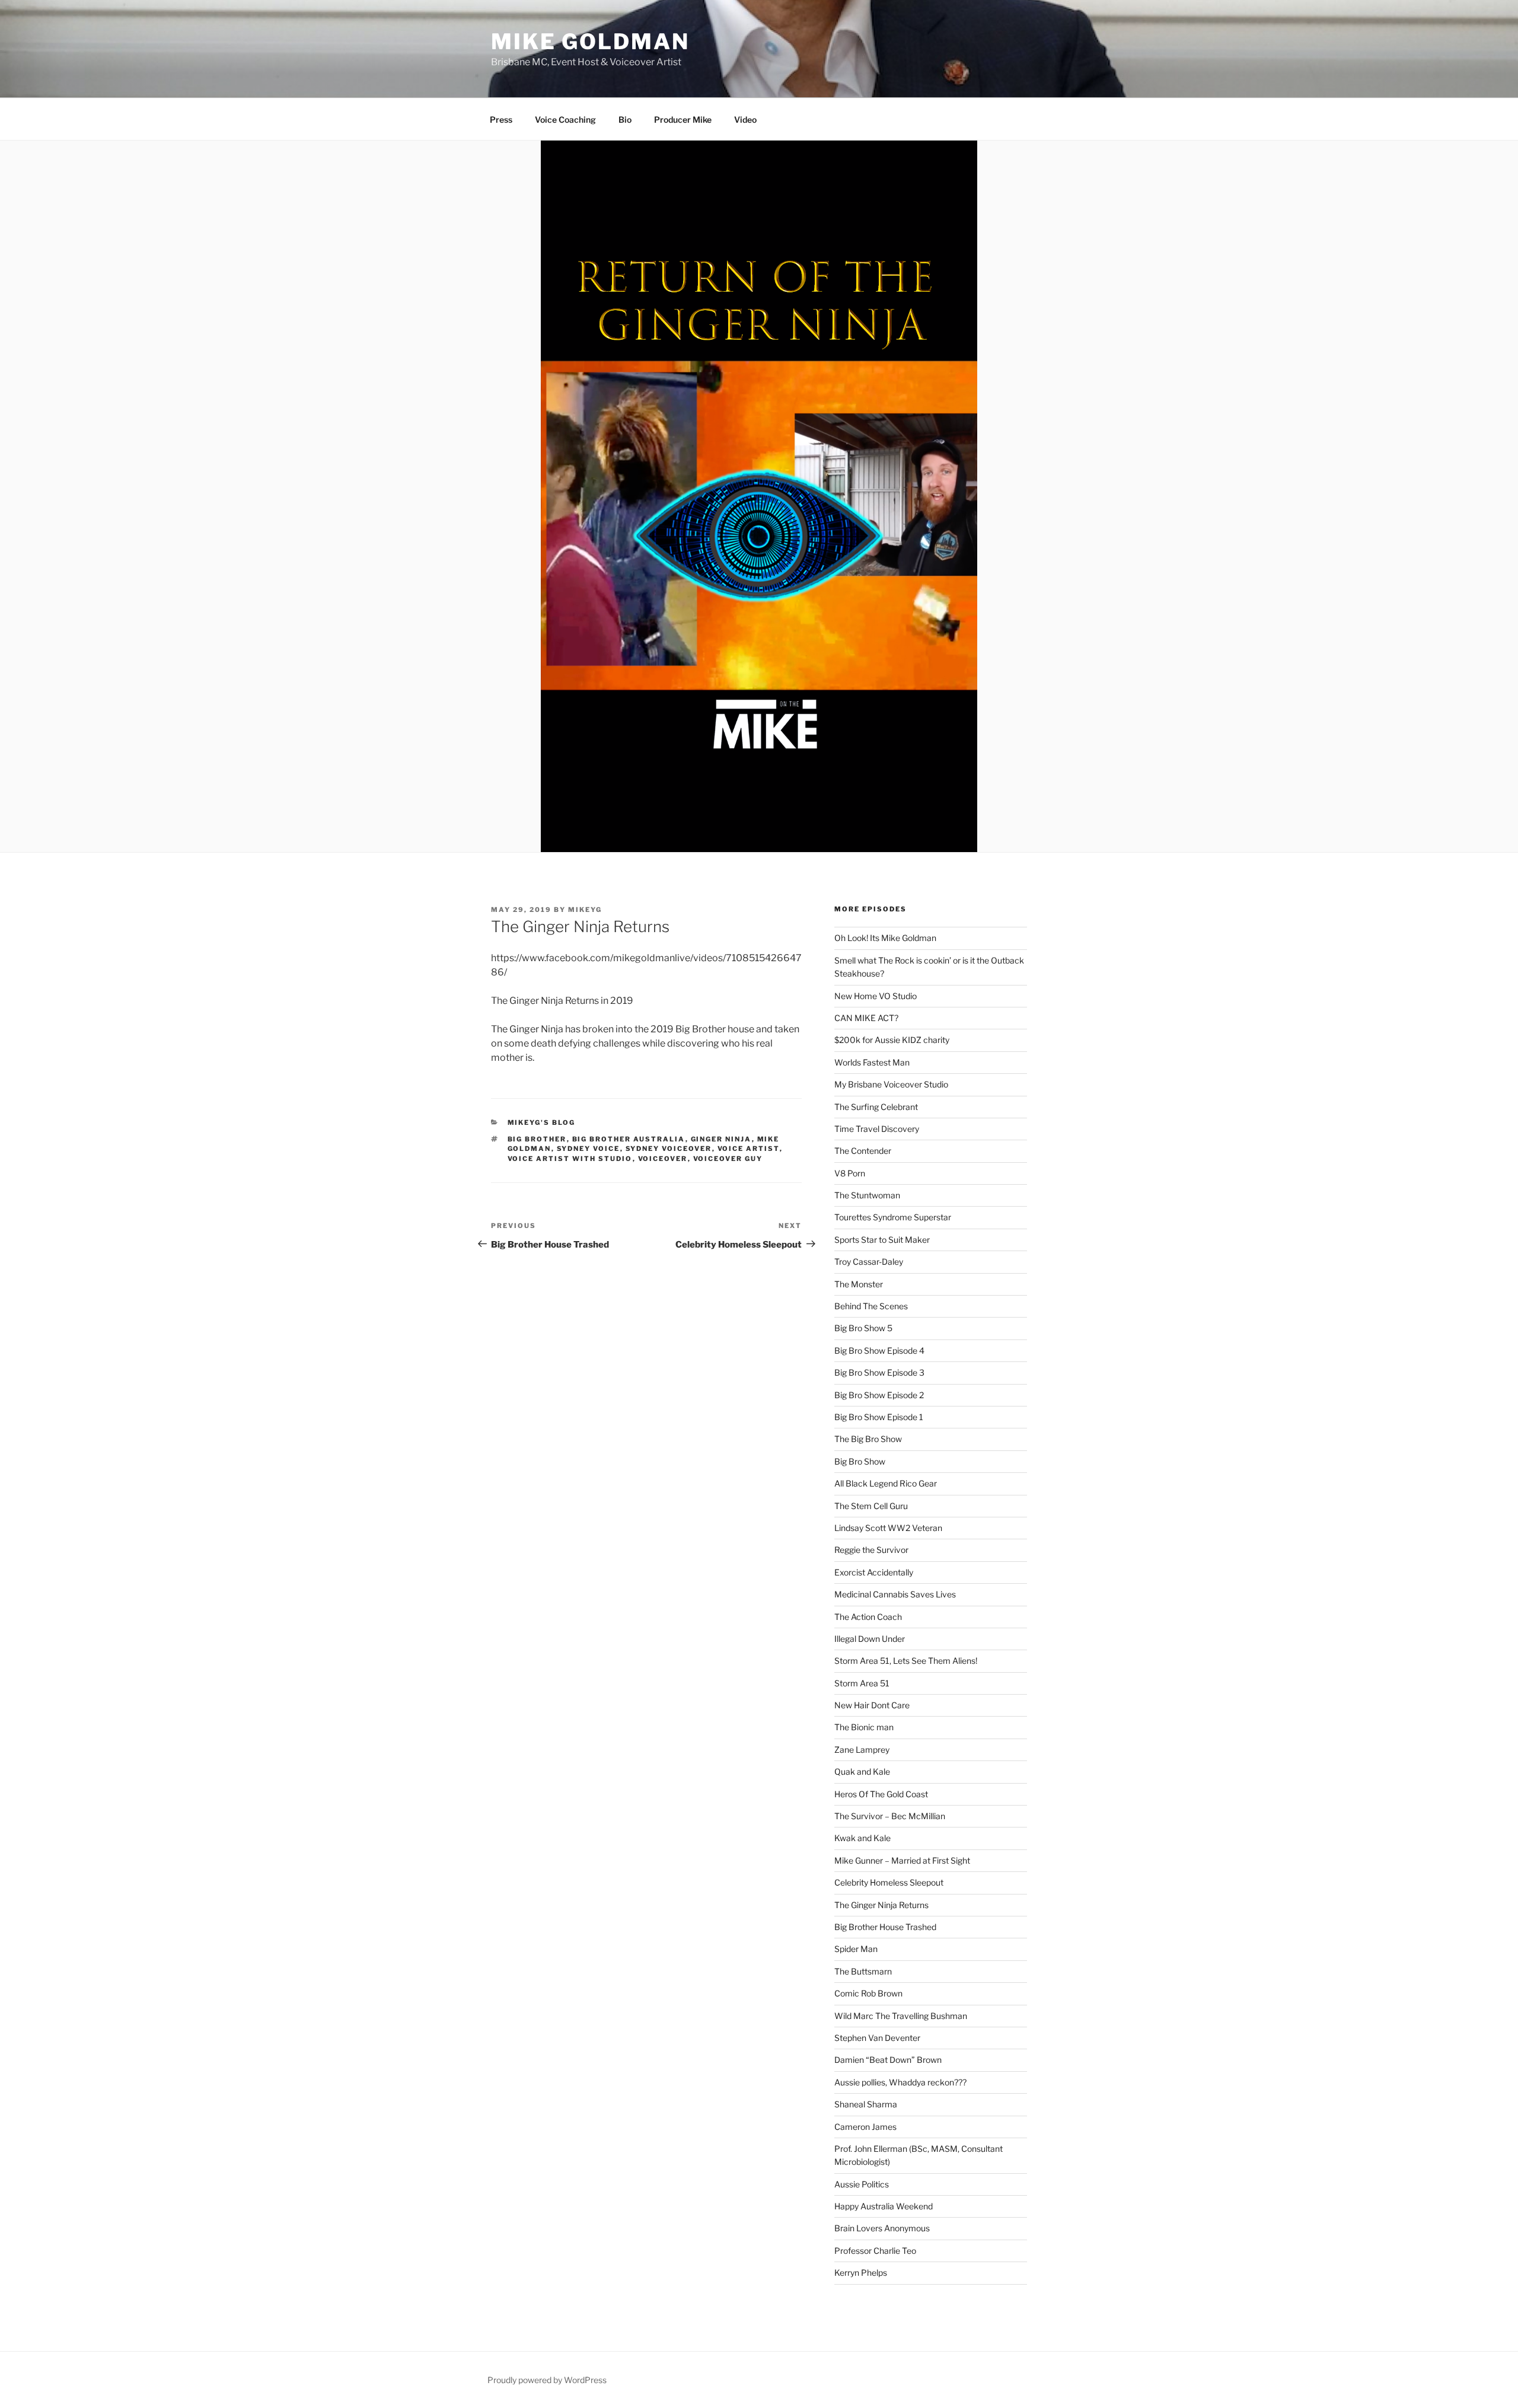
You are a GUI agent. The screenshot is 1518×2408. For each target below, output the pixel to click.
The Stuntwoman (867, 1195)
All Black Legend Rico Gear (886, 1483)
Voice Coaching (565, 119)
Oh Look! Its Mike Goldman (885, 938)
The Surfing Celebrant (876, 1107)
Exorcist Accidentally (874, 1572)
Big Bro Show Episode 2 (879, 1395)
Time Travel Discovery (877, 1129)
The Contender (863, 1151)
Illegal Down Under (870, 1639)
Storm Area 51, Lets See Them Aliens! (906, 1661)
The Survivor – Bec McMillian (890, 1816)
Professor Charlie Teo (875, 2251)
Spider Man (856, 1949)
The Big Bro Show (868, 1439)
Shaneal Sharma (866, 2104)
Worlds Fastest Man (872, 1062)
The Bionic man (864, 1727)
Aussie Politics (862, 2184)
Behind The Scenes (871, 1306)
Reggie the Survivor (871, 1550)
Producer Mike (683, 119)
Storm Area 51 (862, 1683)
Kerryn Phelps (861, 2273)
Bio (625, 119)
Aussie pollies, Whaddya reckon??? (900, 2082)
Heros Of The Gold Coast (881, 1794)
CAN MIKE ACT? (866, 1018)
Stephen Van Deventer (877, 2038)
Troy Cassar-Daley (869, 1262)
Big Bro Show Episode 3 (879, 1372)
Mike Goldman (590, 42)
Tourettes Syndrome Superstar (893, 1217)
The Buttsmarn (863, 1971)
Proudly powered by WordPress (547, 2380)
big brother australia (629, 1139)
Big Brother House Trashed (885, 1927)
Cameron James (865, 2127)
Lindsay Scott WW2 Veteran (888, 1528)
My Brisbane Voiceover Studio (891, 1084)
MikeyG (585, 910)
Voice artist (749, 1149)
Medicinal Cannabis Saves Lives (895, 1594)
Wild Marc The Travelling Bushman (901, 2016)
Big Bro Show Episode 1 (879, 1417)
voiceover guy (728, 1159)
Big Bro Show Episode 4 (879, 1350)
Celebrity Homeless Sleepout (889, 1882)
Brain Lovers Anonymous (882, 2228)
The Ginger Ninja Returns (881, 1905)
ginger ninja (721, 1139)
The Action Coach (868, 1617)
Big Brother (537, 1139)
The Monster (859, 1284)
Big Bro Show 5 (863, 1328)
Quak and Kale (862, 1771)
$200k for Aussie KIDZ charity (892, 1040)
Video (745, 119)
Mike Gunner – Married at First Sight (902, 1860)
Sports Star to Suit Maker (882, 1240)
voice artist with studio (570, 1159)
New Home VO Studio (876, 996)
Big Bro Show (860, 1461)
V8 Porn (850, 1173)
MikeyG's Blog (542, 1122)
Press (501, 119)
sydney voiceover (669, 1149)
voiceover (663, 1159)
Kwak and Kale (862, 1838)
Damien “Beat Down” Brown (888, 2060)
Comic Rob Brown (868, 1993)
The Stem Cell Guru (871, 1506)
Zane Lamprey (862, 1750)
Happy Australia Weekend (884, 2206)
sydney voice (589, 1149)
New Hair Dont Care (872, 1705)
